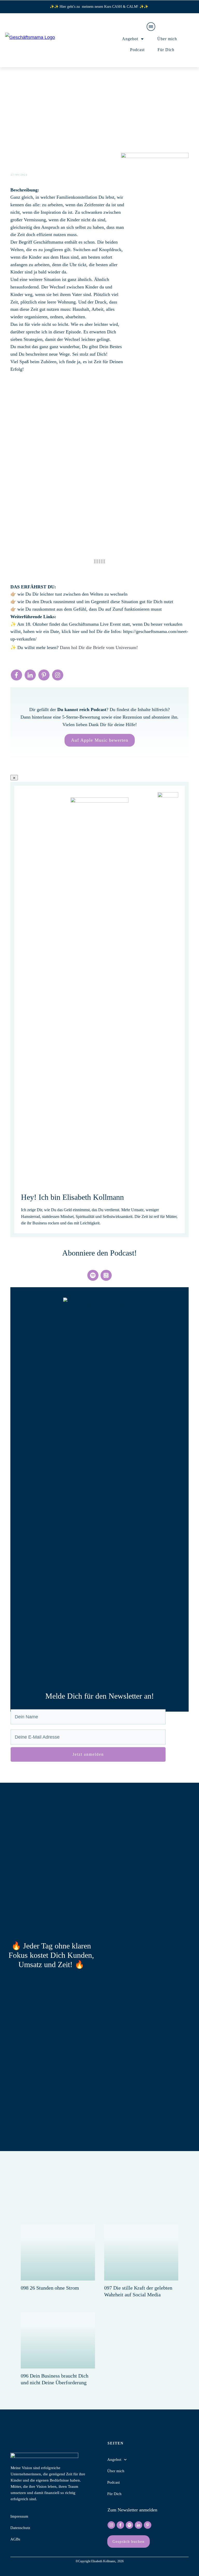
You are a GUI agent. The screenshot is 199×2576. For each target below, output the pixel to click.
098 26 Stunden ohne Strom (50, 2288)
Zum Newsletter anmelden (132, 2510)
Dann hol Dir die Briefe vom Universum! (99, 648)
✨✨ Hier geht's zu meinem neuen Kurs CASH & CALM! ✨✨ (99, 7)
